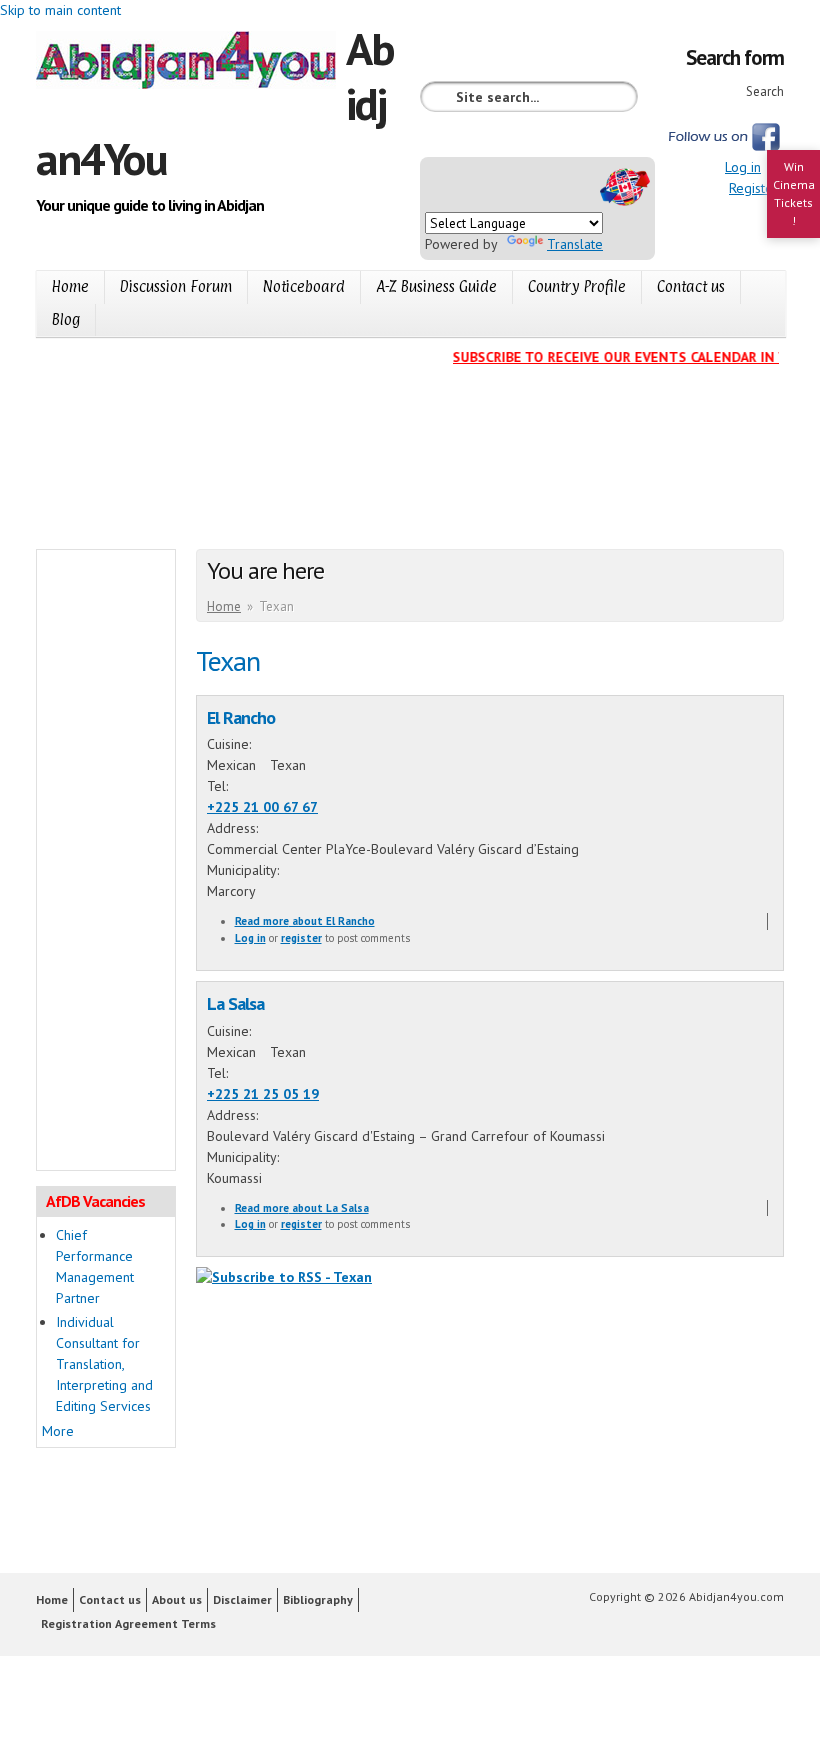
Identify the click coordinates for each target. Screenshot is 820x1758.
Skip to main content (60, 10)
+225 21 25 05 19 (263, 1094)
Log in (743, 167)
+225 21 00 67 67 (262, 807)
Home (70, 286)
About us (177, 1599)
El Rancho (241, 717)
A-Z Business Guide (436, 286)
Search (765, 91)
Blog (66, 319)
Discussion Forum (176, 286)
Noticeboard (304, 286)
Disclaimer (242, 1599)
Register (753, 188)
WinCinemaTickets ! (794, 193)
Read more (305, 921)
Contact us (691, 286)
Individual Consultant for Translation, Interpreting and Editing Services (104, 1364)
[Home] (191, 63)
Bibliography (318, 1599)
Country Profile (577, 286)
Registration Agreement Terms (128, 1623)
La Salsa (235, 1003)
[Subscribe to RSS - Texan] (284, 1277)
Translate (575, 244)
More (58, 1431)
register (301, 938)
